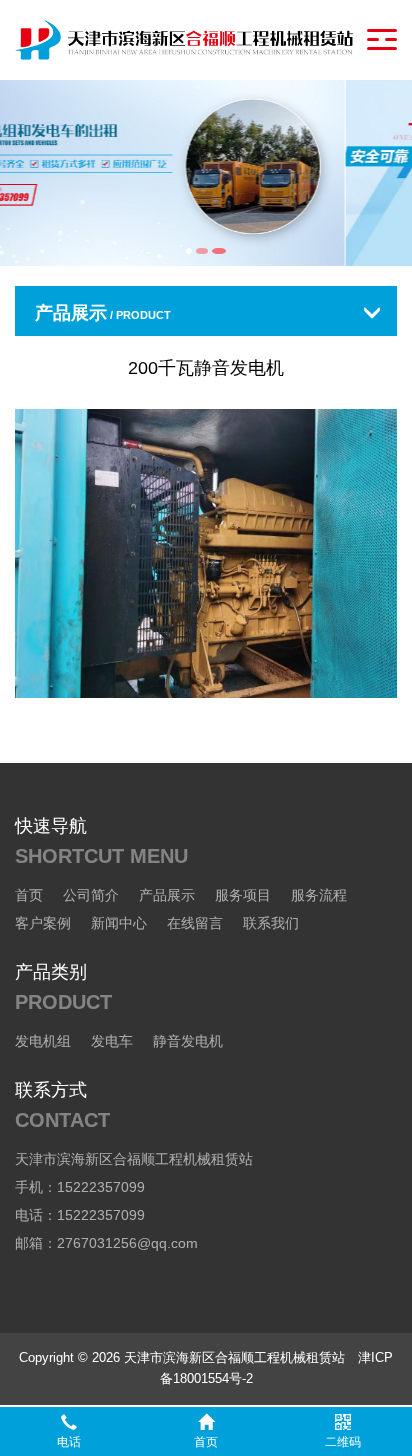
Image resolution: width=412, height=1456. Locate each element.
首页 (29, 895)
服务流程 (319, 895)
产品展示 (167, 895)
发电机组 (43, 1041)
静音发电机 (188, 1041)
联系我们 (271, 923)
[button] (189, 251)
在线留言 (195, 923)
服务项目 (243, 895)
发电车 (112, 1041)
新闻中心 (119, 923)
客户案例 (43, 923)
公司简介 (91, 895)
